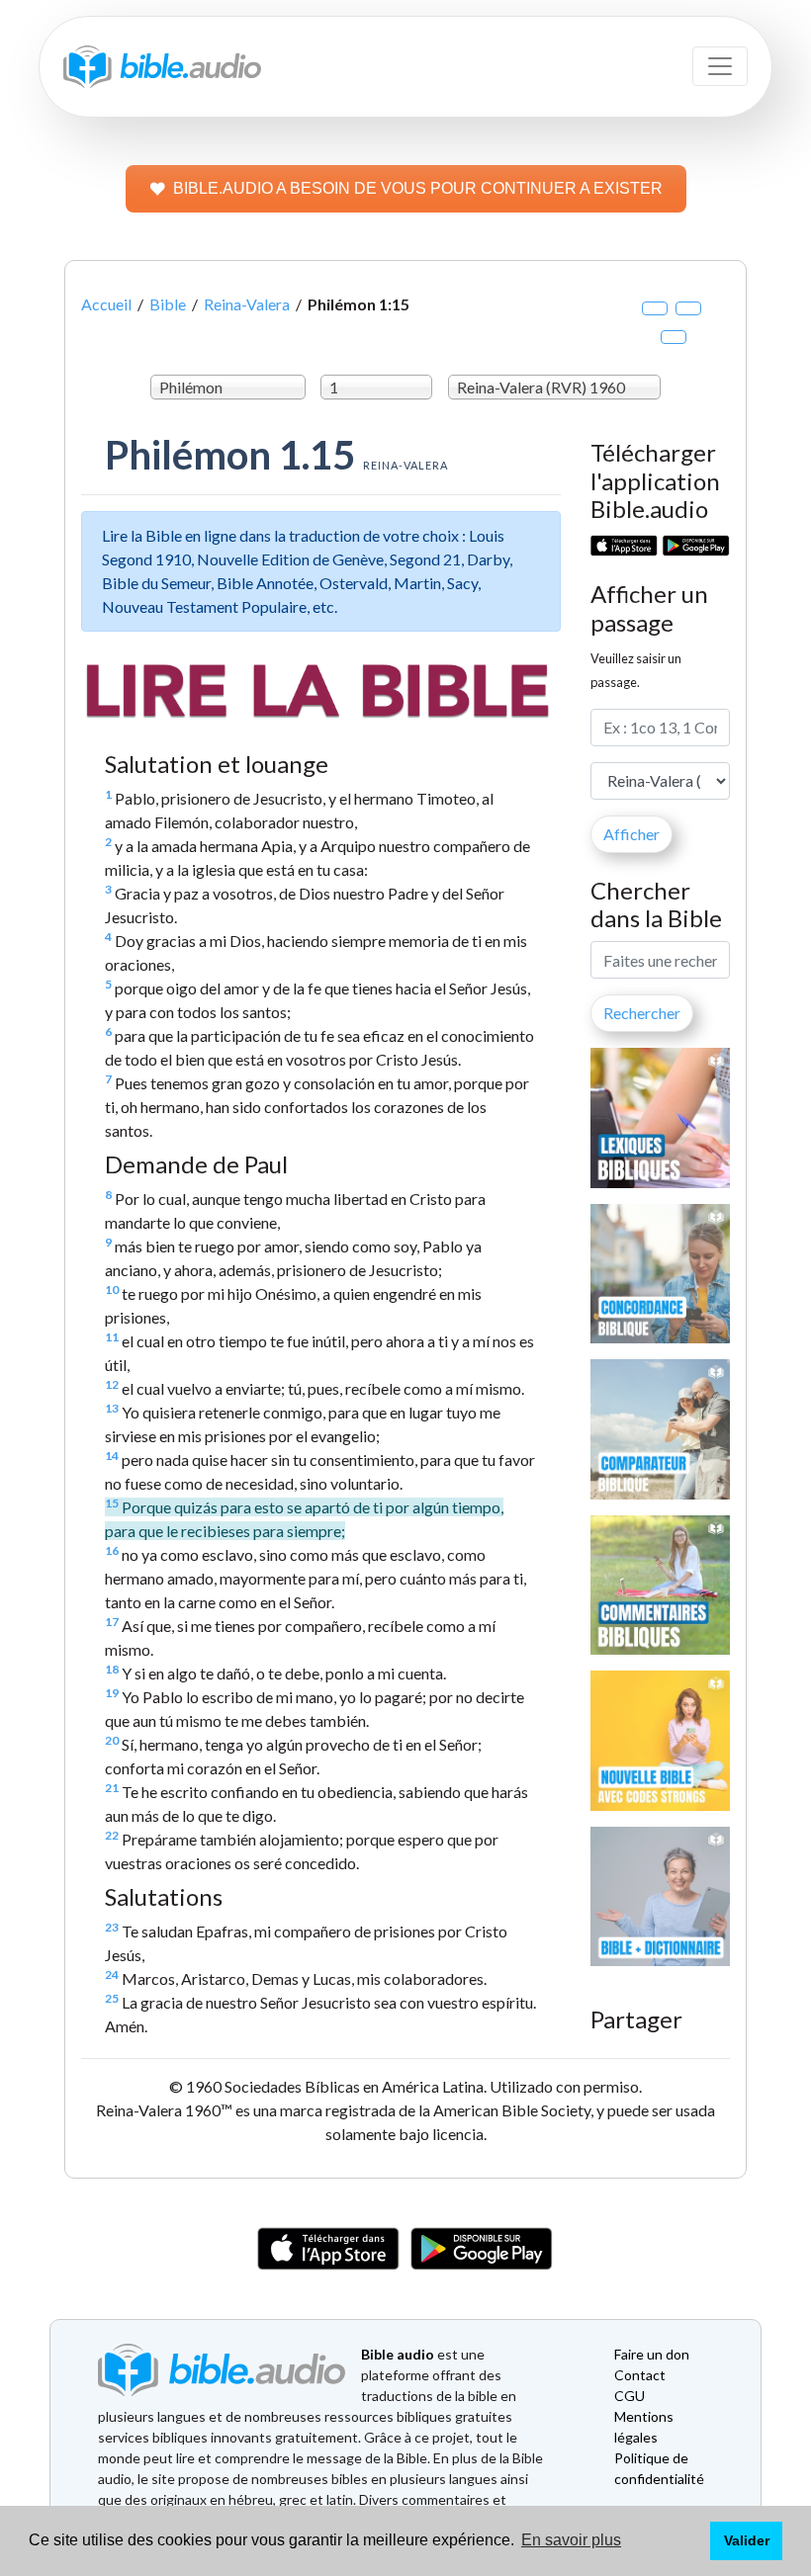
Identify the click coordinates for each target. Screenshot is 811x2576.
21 (112, 1788)
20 (112, 1740)
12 (112, 1384)
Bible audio (398, 2354)
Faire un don (652, 2354)
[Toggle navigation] (720, 66)
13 (112, 1408)
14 (112, 1456)
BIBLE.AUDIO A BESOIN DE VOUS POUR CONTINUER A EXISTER (418, 188)
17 (112, 1622)
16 (112, 1550)
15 (112, 1503)
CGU (630, 2396)
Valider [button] (747, 2540)
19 (112, 1693)
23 (112, 1927)
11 (112, 1337)
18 (112, 1669)
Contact (640, 2375)
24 (112, 1975)
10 (112, 1289)
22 (112, 1835)
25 (112, 1998)
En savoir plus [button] (571, 2540)
